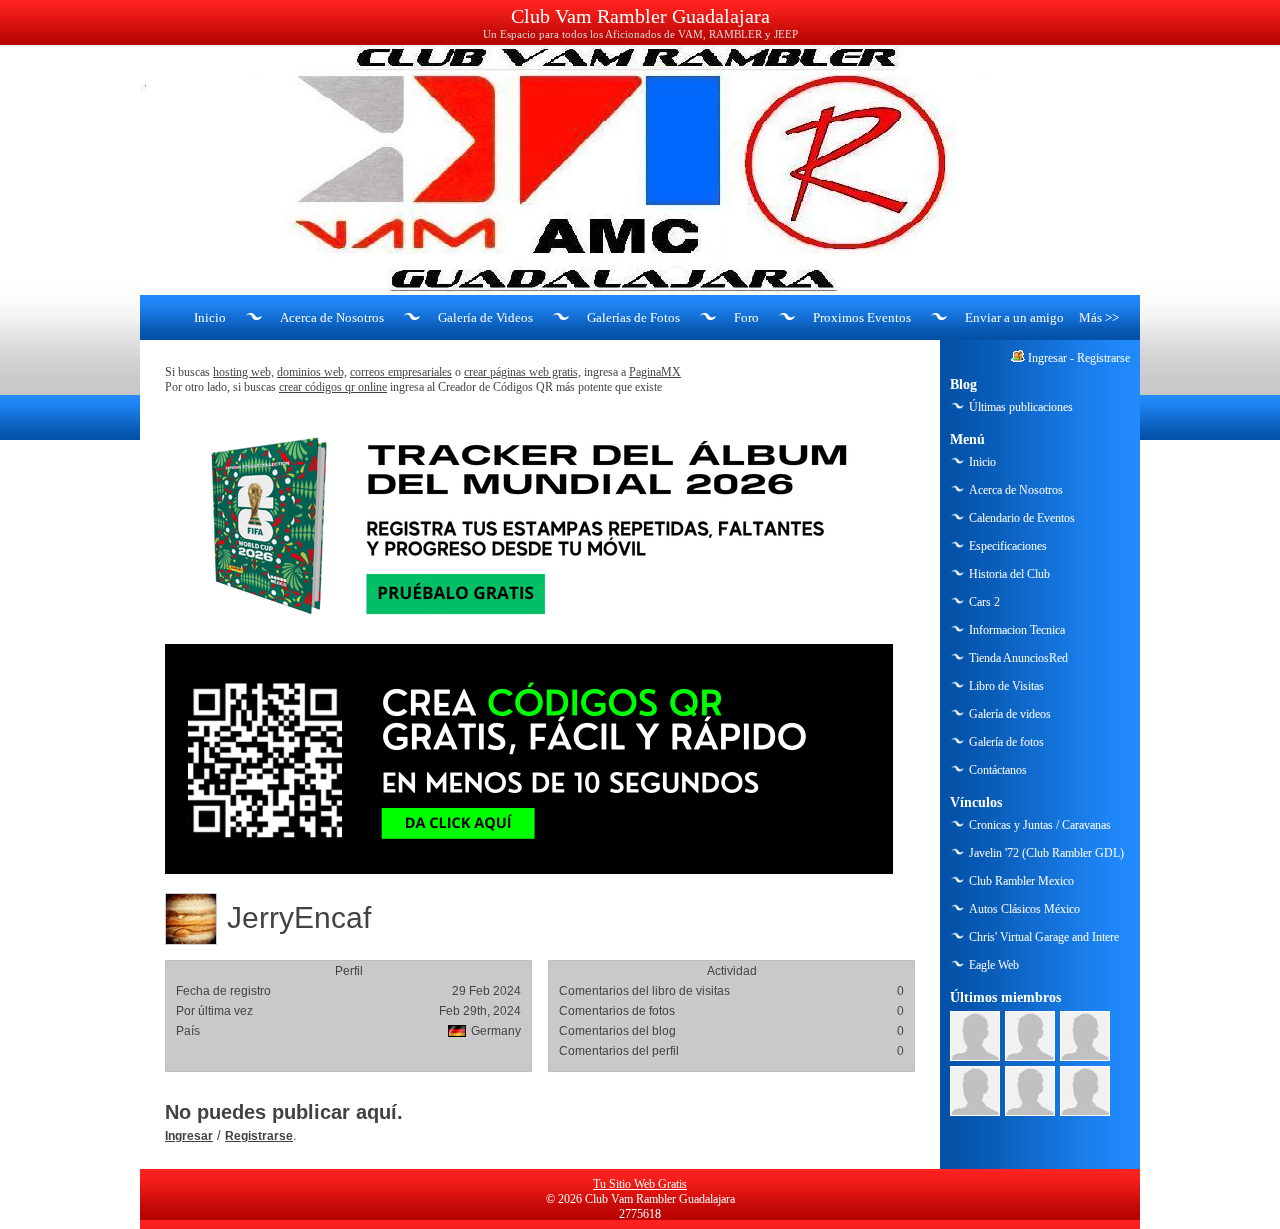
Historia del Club (1009, 574)
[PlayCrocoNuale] (1085, 1036)
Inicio (210, 317)
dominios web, (312, 372)
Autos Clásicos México (1024, 909)
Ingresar (189, 1136)
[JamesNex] (1085, 1091)
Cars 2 (984, 602)
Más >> (1099, 317)
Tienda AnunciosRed (1018, 658)
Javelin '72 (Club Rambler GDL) (1046, 853)
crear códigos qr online (333, 387)
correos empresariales (401, 372)
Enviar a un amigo (1014, 317)
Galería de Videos (485, 317)
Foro (746, 317)
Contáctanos (998, 770)
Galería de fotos (1006, 742)
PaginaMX (655, 372)
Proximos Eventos (862, 317)
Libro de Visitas (1006, 686)
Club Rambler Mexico (1021, 881)
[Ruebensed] (1030, 1091)
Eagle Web (994, 965)
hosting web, (243, 372)
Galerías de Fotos (633, 317)
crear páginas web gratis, (522, 372)
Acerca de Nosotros (332, 317)
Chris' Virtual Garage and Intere (1044, 937)
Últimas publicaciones (1021, 407)
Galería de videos (1010, 714)
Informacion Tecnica (1017, 630)
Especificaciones (1008, 546)
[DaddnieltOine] (975, 1036)
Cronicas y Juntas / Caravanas (1040, 825)
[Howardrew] (1030, 1036)
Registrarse (259, 1136)
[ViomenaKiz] (975, 1091)
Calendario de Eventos (1022, 518)
